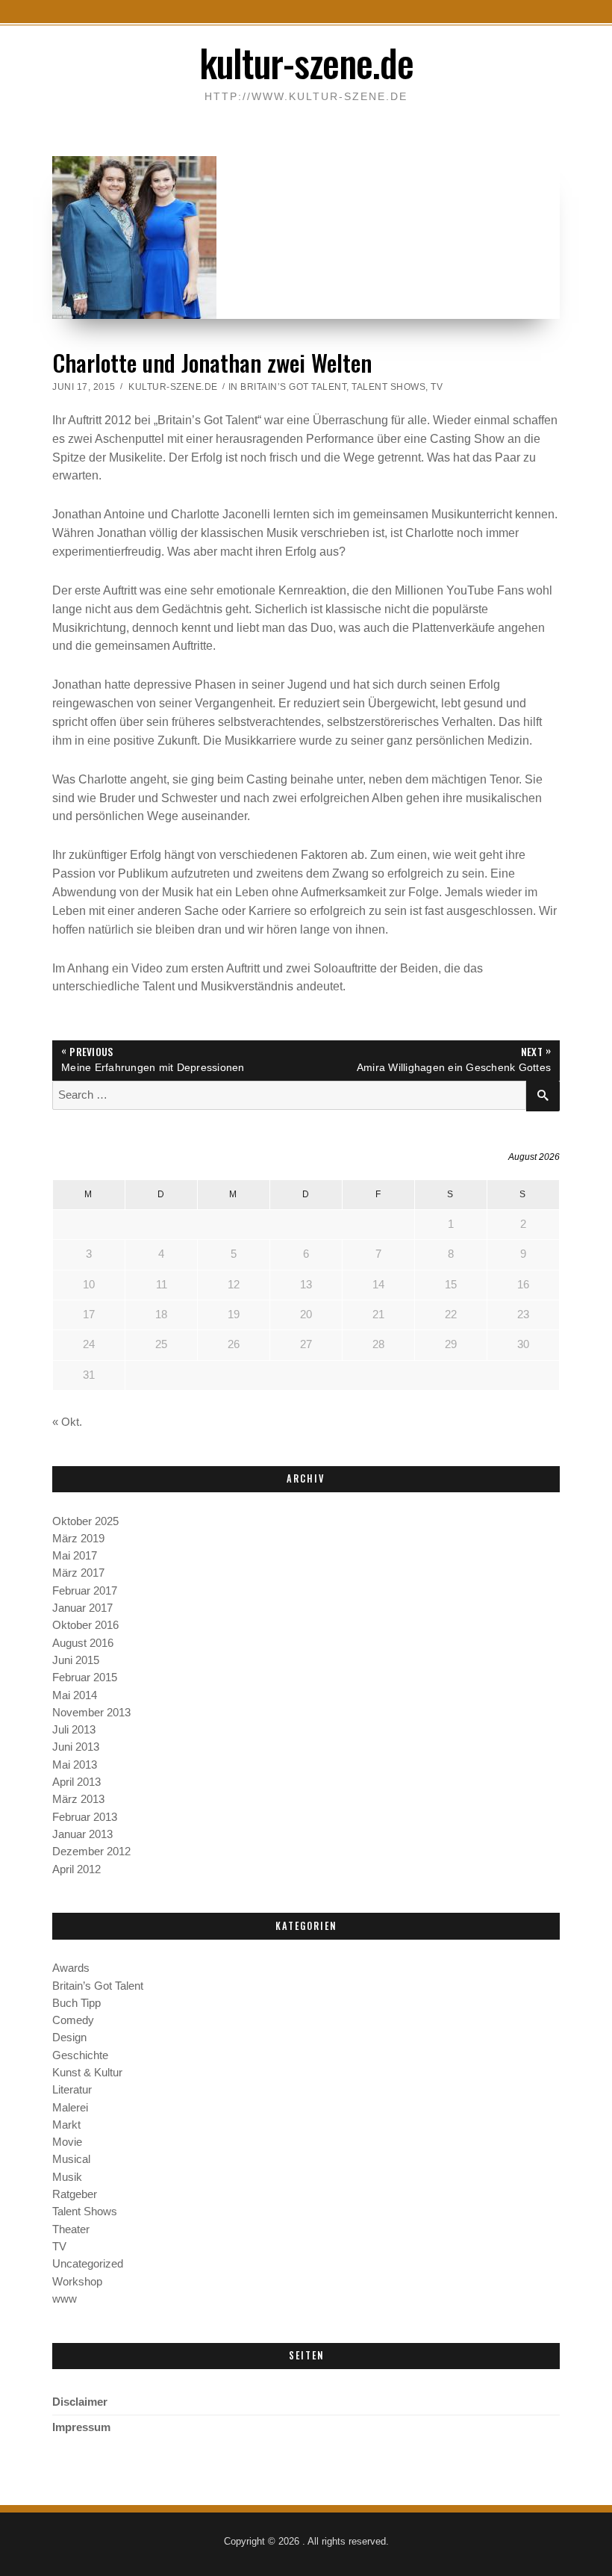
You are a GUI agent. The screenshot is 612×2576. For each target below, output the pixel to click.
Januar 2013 (82, 1834)
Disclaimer (80, 2402)
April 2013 (76, 1782)
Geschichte (80, 2055)
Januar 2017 (82, 1608)
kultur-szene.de (306, 62)
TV (437, 387)
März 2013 (78, 1799)
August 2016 (83, 1643)
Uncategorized (88, 2264)
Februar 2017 (85, 1591)
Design (69, 2037)
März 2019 (78, 1539)
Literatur (72, 2090)
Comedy (73, 2020)
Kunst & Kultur (87, 2073)
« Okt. (67, 1422)
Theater (71, 2229)
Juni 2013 (76, 1747)
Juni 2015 (76, 1660)
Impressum (81, 2427)
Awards (71, 1968)
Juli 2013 (74, 1730)
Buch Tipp (76, 2003)
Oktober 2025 (85, 1521)
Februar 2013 (85, 1817)
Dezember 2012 (91, 1852)
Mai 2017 (75, 1556)
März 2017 (78, 1573)
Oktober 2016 (85, 1625)
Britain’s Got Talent (293, 387)
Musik (67, 2177)
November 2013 (91, 1713)
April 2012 (76, 1869)
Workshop (77, 2282)
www (65, 2299)
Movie (67, 2142)
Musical (71, 2159)
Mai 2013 (75, 1765)
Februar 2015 (85, 1677)
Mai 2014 (75, 1695)
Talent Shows (388, 387)
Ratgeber (75, 2194)
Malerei (70, 2108)
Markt (66, 2125)
